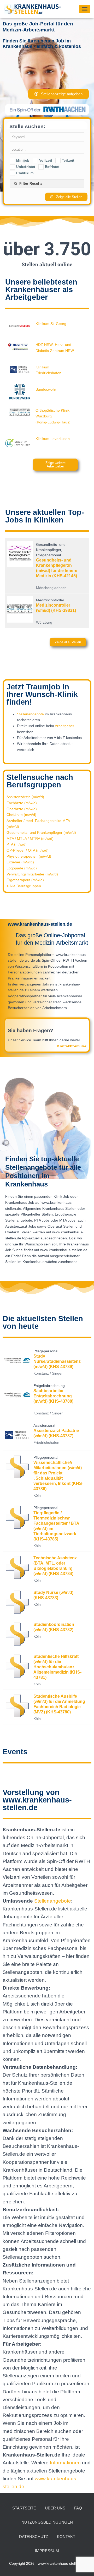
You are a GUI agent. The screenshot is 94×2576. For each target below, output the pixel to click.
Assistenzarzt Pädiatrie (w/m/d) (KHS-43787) (56, 1433)
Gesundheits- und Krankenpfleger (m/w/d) (41, 832)
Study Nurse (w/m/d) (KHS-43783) (53, 1595)
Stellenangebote (30, 714)
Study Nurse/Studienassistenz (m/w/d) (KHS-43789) (57, 1361)
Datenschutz (34, 2537)
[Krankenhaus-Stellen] (34, 9)
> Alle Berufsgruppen (24, 886)
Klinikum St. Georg (51, 324)
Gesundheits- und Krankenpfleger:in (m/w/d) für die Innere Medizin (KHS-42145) (57, 568)
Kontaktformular (72, 1046)
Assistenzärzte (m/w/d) (25, 797)
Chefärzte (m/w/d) (21, 815)
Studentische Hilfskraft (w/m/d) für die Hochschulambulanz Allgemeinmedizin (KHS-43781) (57, 1667)
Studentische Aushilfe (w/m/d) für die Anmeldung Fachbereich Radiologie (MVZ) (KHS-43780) (59, 1704)
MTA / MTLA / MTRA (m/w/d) (30, 838)
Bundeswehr (46, 389)
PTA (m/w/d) (17, 844)
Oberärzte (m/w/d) (22, 809)
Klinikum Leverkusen (53, 439)
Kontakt (66, 2537)
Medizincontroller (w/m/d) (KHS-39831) (56, 608)
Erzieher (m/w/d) (20, 862)
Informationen (66, 2463)
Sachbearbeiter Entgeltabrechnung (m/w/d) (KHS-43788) (53, 1396)
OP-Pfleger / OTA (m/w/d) (28, 850)
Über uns (55, 2508)
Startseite (24, 2508)
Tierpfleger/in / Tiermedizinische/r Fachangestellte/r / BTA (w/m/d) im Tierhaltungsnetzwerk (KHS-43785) (56, 1526)
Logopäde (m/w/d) (22, 868)
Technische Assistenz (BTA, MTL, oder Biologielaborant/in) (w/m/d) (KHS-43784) (55, 1566)
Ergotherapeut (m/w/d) (25, 880)
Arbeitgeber (64, 726)
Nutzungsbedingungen (47, 2522)
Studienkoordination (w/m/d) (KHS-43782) (54, 1627)
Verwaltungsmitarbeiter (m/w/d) (32, 874)
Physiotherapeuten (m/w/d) (29, 856)
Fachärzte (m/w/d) (22, 803)
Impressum (47, 2551)
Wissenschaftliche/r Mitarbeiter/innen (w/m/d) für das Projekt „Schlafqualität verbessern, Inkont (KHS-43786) (58, 1476)
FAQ (78, 2508)
